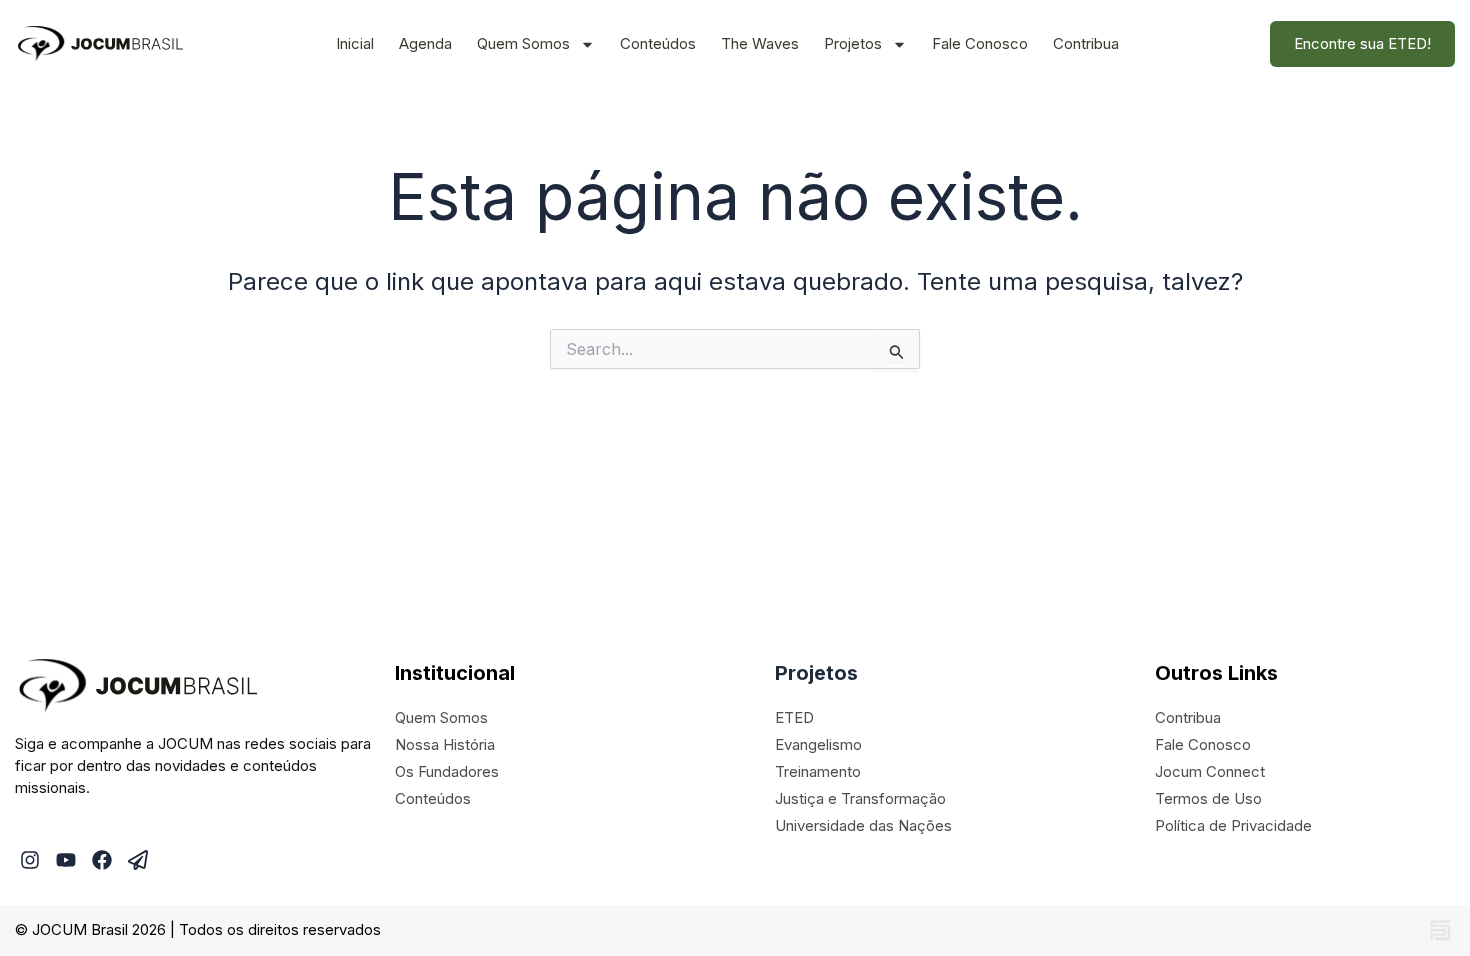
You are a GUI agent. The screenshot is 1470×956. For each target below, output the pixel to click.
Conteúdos (658, 43)
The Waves (760, 43)
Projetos (853, 43)
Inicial (355, 43)
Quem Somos (523, 43)
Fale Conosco (980, 43)
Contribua (1086, 43)
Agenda (425, 43)
